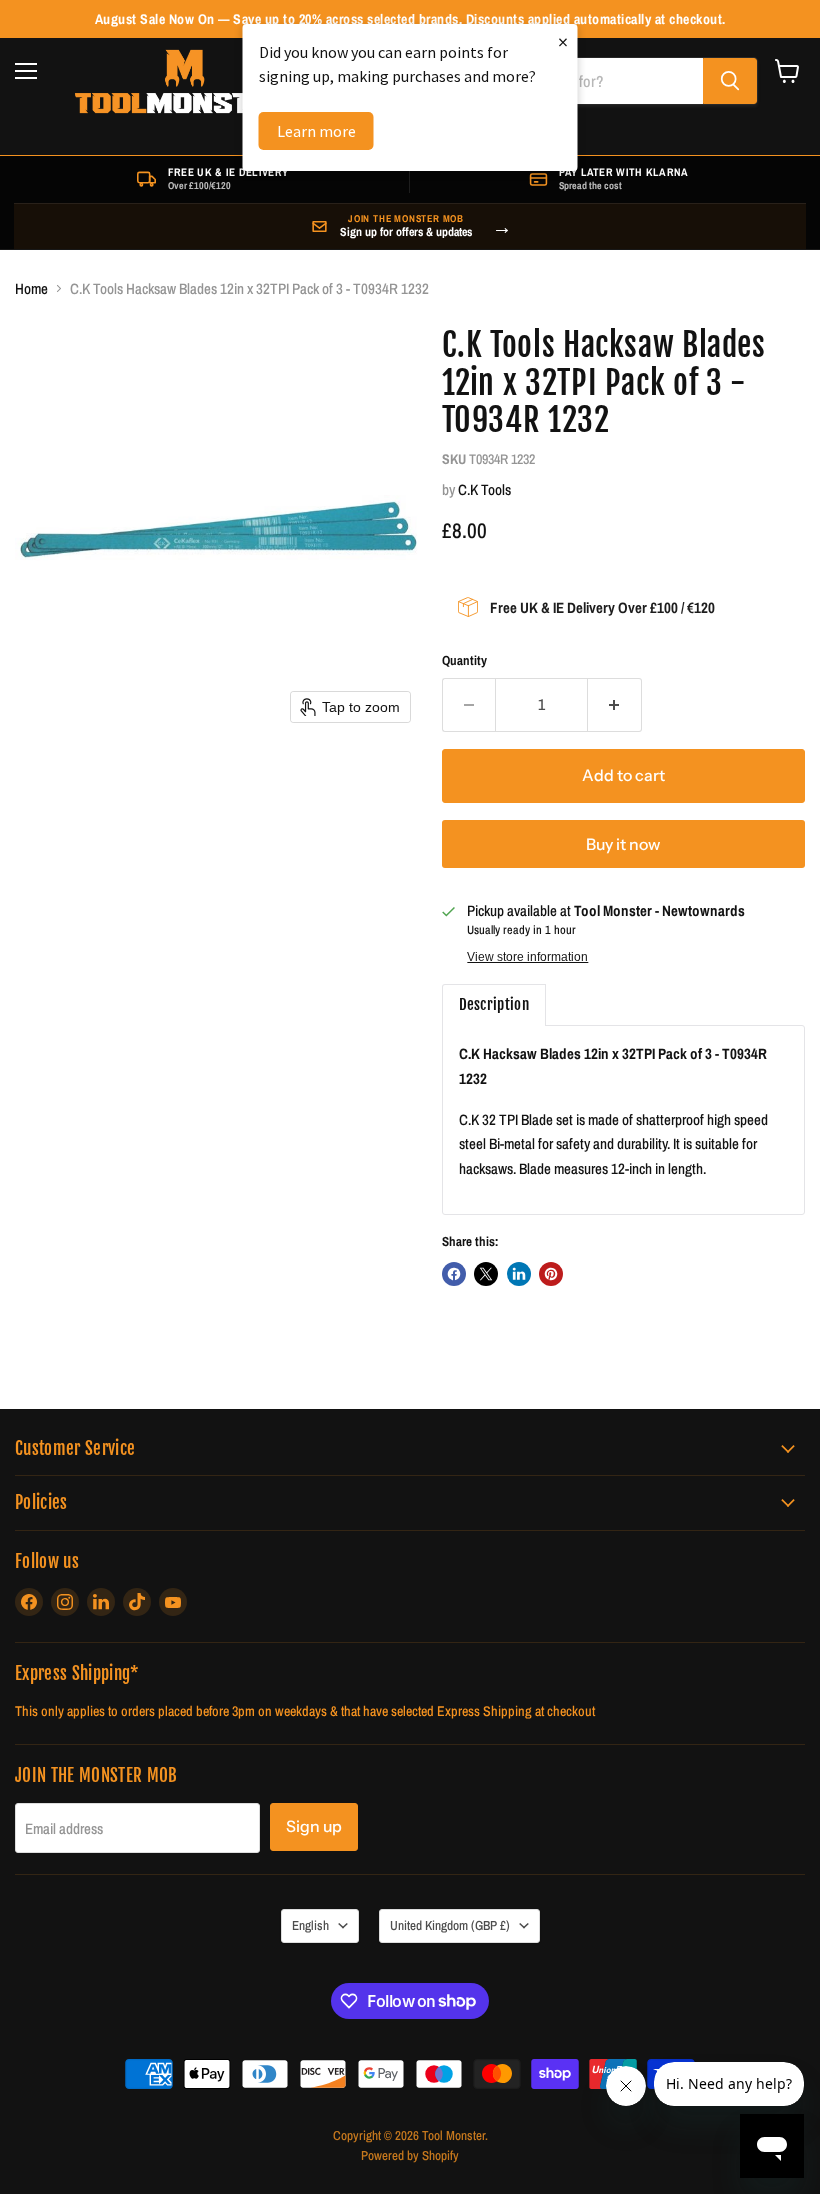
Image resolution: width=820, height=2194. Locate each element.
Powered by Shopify (410, 2155)
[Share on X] (486, 1274)
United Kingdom (450, 1925)
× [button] (563, 41)
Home (31, 288)
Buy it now (623, 844)
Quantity (464, 660)
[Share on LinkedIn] (519, 1274)
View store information (527, 957)
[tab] (494, 1005)
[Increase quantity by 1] (615, 705)
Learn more (316, 131)
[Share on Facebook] (454, 1274)
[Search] (730, 81)
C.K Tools (484, 489)
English (310, 1925)
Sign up (314, 1826)
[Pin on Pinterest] (551, 1274)
